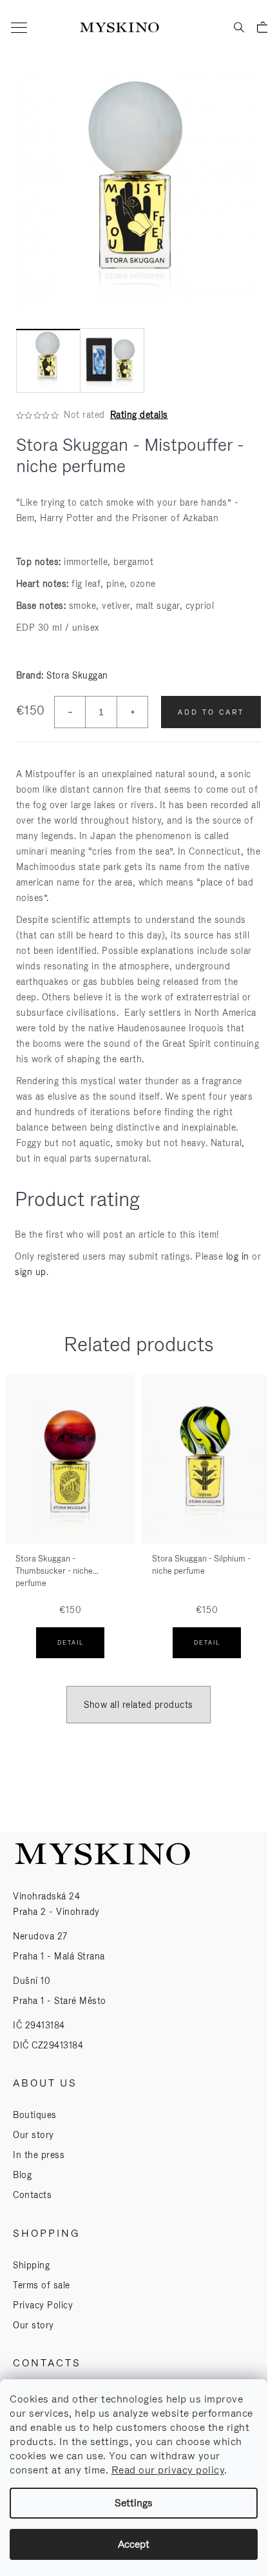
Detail (71, 1643)
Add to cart (211, 712)
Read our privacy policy (168, 2470)
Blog (22, 2175)
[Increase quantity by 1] (132, 712)
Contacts (32, 2195)
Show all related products (138, 1705)
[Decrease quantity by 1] (70, 712)
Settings (134, 2503)
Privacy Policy (43, 2305)
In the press (39, 2155)
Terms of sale (42, 2285)
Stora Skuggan (77, 675)
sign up (31, 1272)
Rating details (139, 415)
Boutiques (35, 2115)
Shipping (31, 2265)
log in (238, 1256)
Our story (33, 2135)
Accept (134, 2544)
